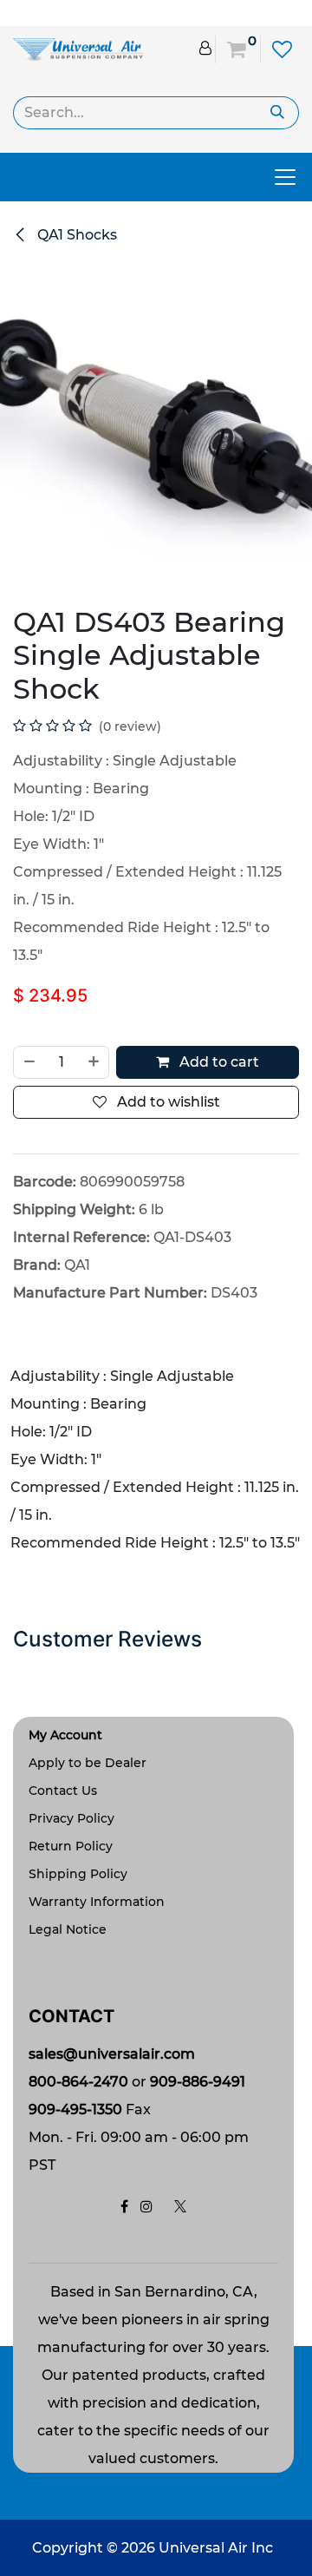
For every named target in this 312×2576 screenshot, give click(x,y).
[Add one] (94, 1062)
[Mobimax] (78, 48)
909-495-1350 (75, 2109)
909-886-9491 (198, 2082)
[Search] (278, 113)
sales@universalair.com (112, 2054)
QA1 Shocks (75, 235)
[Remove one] (29, 1062)
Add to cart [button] (218, 1062)
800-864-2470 (78, 2082)
